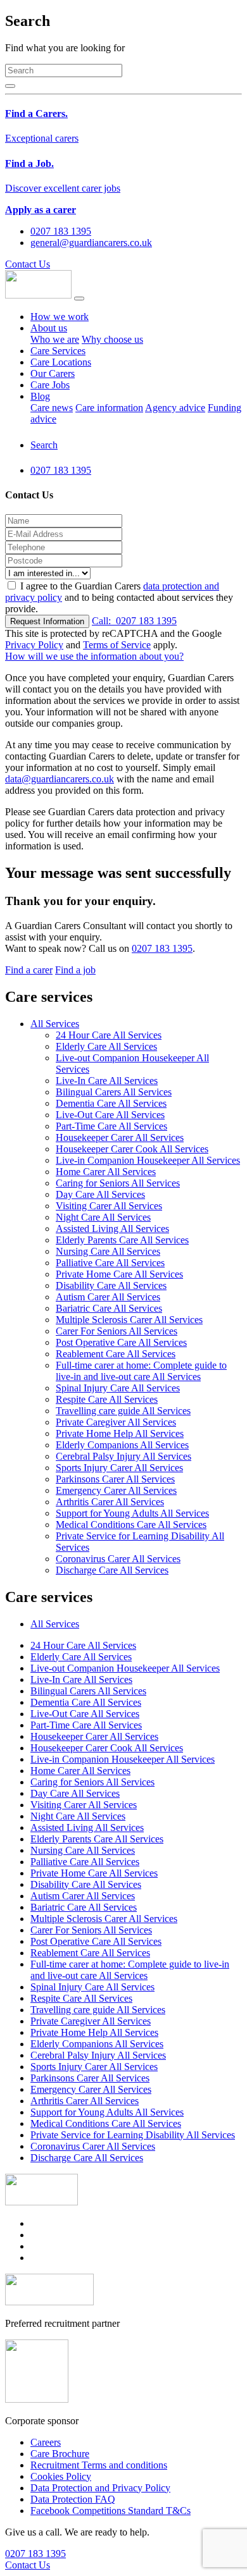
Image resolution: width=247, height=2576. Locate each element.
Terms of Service (117, 645)
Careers (46, 2442)
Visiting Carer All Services (109, 1206)
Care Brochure (60, 2454)
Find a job (75, 970)
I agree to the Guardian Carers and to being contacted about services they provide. (119, 597)
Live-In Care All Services (107, 1081)
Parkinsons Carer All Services (115, 1479)
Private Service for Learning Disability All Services (133, 2135)
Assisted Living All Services (112, 1229)
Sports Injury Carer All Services (119, 1468)
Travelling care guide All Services (123, 1411)
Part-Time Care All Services (111, 1126)
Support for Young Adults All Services (132, 1513)
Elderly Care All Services (106, 1046)
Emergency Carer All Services (116, 1490)
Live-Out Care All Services (110, 1115)
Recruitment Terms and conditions (99, 2465)
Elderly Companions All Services (122, 1445)
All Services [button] (55, 1024)
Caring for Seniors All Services (118, 1183)
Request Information (47, 621)
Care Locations (61, 362)
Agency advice (175, 408)
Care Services (58, 351)
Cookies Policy (61, 2476)
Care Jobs (50, 385)
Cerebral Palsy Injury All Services (123, 1456)
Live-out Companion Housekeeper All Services (125, 1668)
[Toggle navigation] (79, 299)
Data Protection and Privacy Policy (100, 2488)
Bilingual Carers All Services (114, 1092)
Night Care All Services (103, 1217)
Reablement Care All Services (116, 1354)
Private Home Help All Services (120, 1433)
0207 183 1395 (134, 621)
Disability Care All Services (111, 1285)
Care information (109, 408)
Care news (52, 408)
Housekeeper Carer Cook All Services (132, 1149)
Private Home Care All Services (119, 1274)
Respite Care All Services (107, 1399)
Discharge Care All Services (112, 1570)
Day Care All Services (100, 1194)
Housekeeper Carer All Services (120, 1137)
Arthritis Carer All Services (110, 1502)
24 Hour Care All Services (109, 1035)
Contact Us (28, 264)
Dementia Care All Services (111, 1103)
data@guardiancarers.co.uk (60, 779)
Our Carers (53, 373)
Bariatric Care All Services (109, 1308)
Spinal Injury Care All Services (118, 1388)
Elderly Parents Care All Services (122, 1240)
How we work (60, 317)
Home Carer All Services (106, 1172)
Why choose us (112, 339)
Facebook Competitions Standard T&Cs (111, 2511)
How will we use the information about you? (94, 656)
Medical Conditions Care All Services (131, 1525)
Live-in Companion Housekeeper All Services (148, 1160)
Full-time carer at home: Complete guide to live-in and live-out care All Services (141, 1371)
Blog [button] (40, 396)
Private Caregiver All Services (116, 1422)
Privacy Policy (34, 645)
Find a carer (29, 970)
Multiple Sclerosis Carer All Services (129, 1320)
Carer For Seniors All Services (117, 1331)
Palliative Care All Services (110, 1263)
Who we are (55, 339)
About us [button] (49, 328)
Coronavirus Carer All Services (118, 1559)
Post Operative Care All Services (121, 1342)
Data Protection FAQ (73, 2499)
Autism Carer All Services (108, 1297)
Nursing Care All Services (108, 1251)
